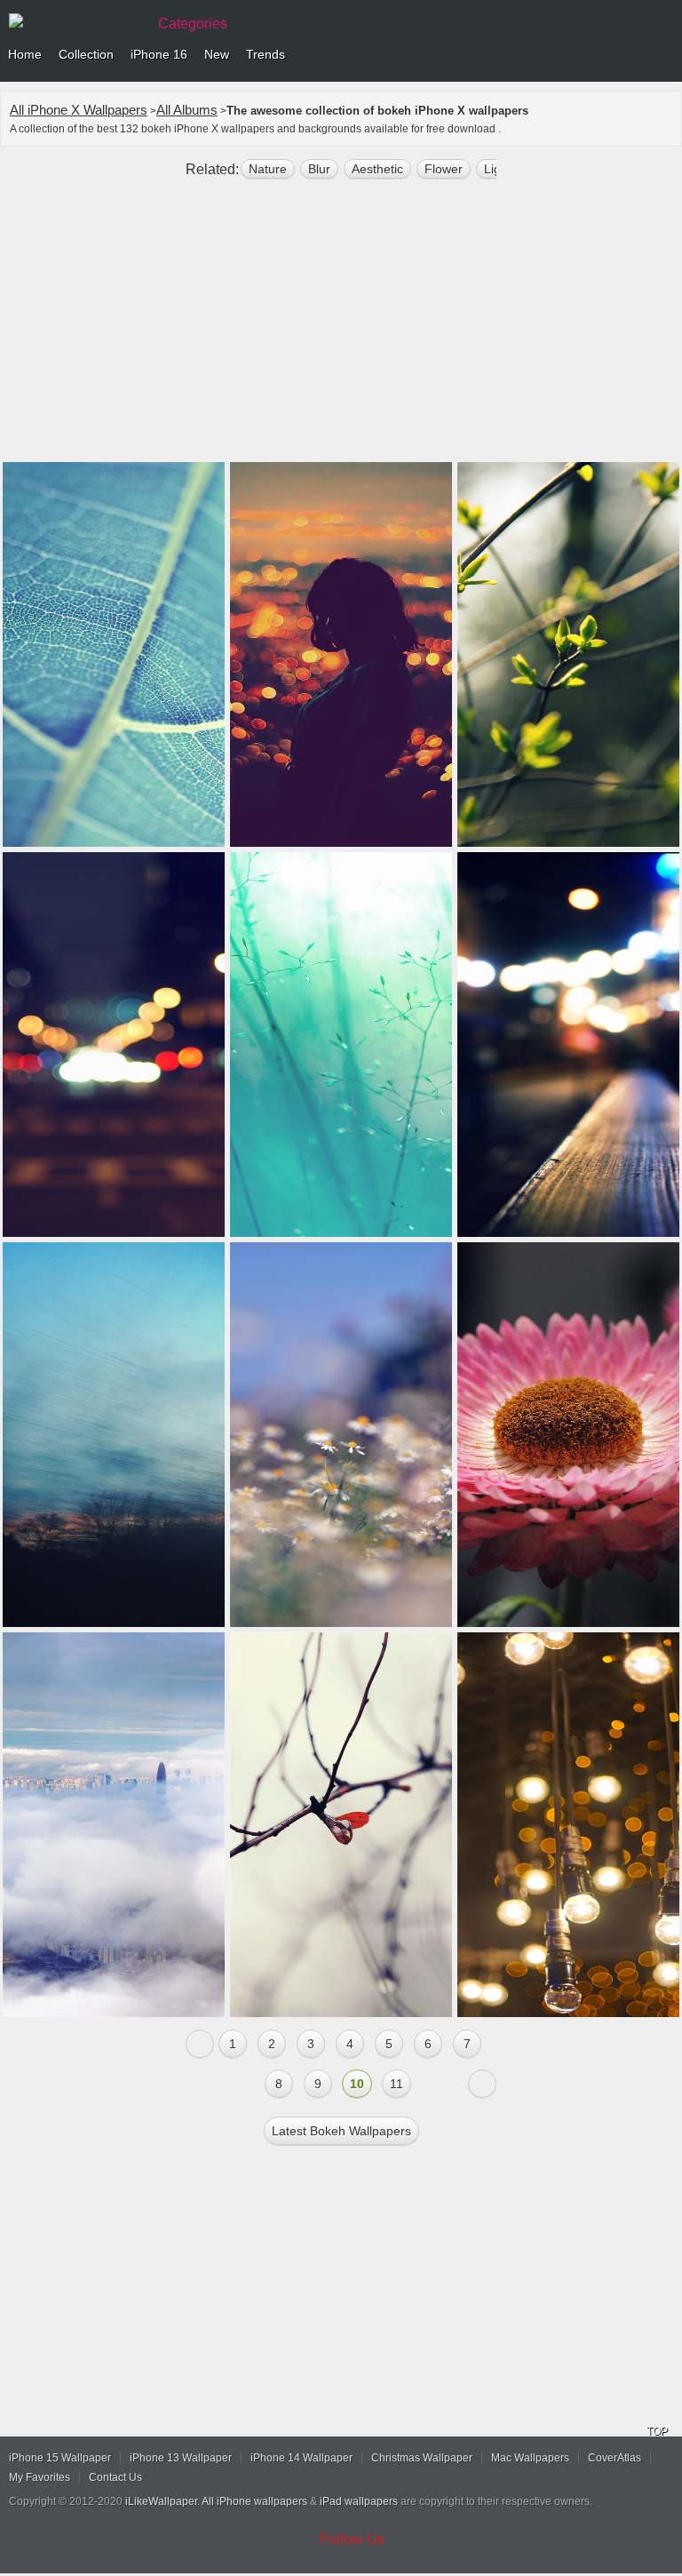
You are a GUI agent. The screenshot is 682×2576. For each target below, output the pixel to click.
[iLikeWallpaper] (75, 21)
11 (397, 2084)
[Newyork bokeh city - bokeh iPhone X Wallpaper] (114, 1045)
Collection (86, 54)
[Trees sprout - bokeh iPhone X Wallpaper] (341, 1825)
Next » (482, 2084)
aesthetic (377, 169)
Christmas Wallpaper (422, 2458)
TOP (657, 2431)
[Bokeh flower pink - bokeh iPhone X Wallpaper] (568, 1435)
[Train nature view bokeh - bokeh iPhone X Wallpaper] (114, 1435)
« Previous (200, 2044)
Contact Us (115, 2477)
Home (25, 54)
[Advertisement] (341, 328)
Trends (266, 54)
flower (444, 169)
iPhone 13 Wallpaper (181, 2458)
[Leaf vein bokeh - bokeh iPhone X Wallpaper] (114, 654)
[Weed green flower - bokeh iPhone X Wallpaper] (341, 1045)
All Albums (187, 110)
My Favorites (40, 2477)
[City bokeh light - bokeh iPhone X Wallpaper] (568, 1825)
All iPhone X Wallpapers (79, 110)
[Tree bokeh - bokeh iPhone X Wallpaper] (568, 654)
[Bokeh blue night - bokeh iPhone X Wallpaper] (568, 1045)
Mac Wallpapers (530, 2458)
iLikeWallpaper (161, 2501)
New (217, 54)
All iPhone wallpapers (254, 2501)
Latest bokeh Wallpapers (341, 2131)
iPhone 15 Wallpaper (60, 2458)
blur (319, 169)
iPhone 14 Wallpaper (301, 2458)
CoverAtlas (615, 2458)
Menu (664, 55)
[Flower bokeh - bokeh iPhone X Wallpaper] (341, 1435)
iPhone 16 (159, 54)
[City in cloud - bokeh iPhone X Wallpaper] (114, 1825)
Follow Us (353, 2539)
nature (268, 169)
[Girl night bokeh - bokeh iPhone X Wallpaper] (341, 654)
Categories (193, 24)
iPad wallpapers (359, 2501)
